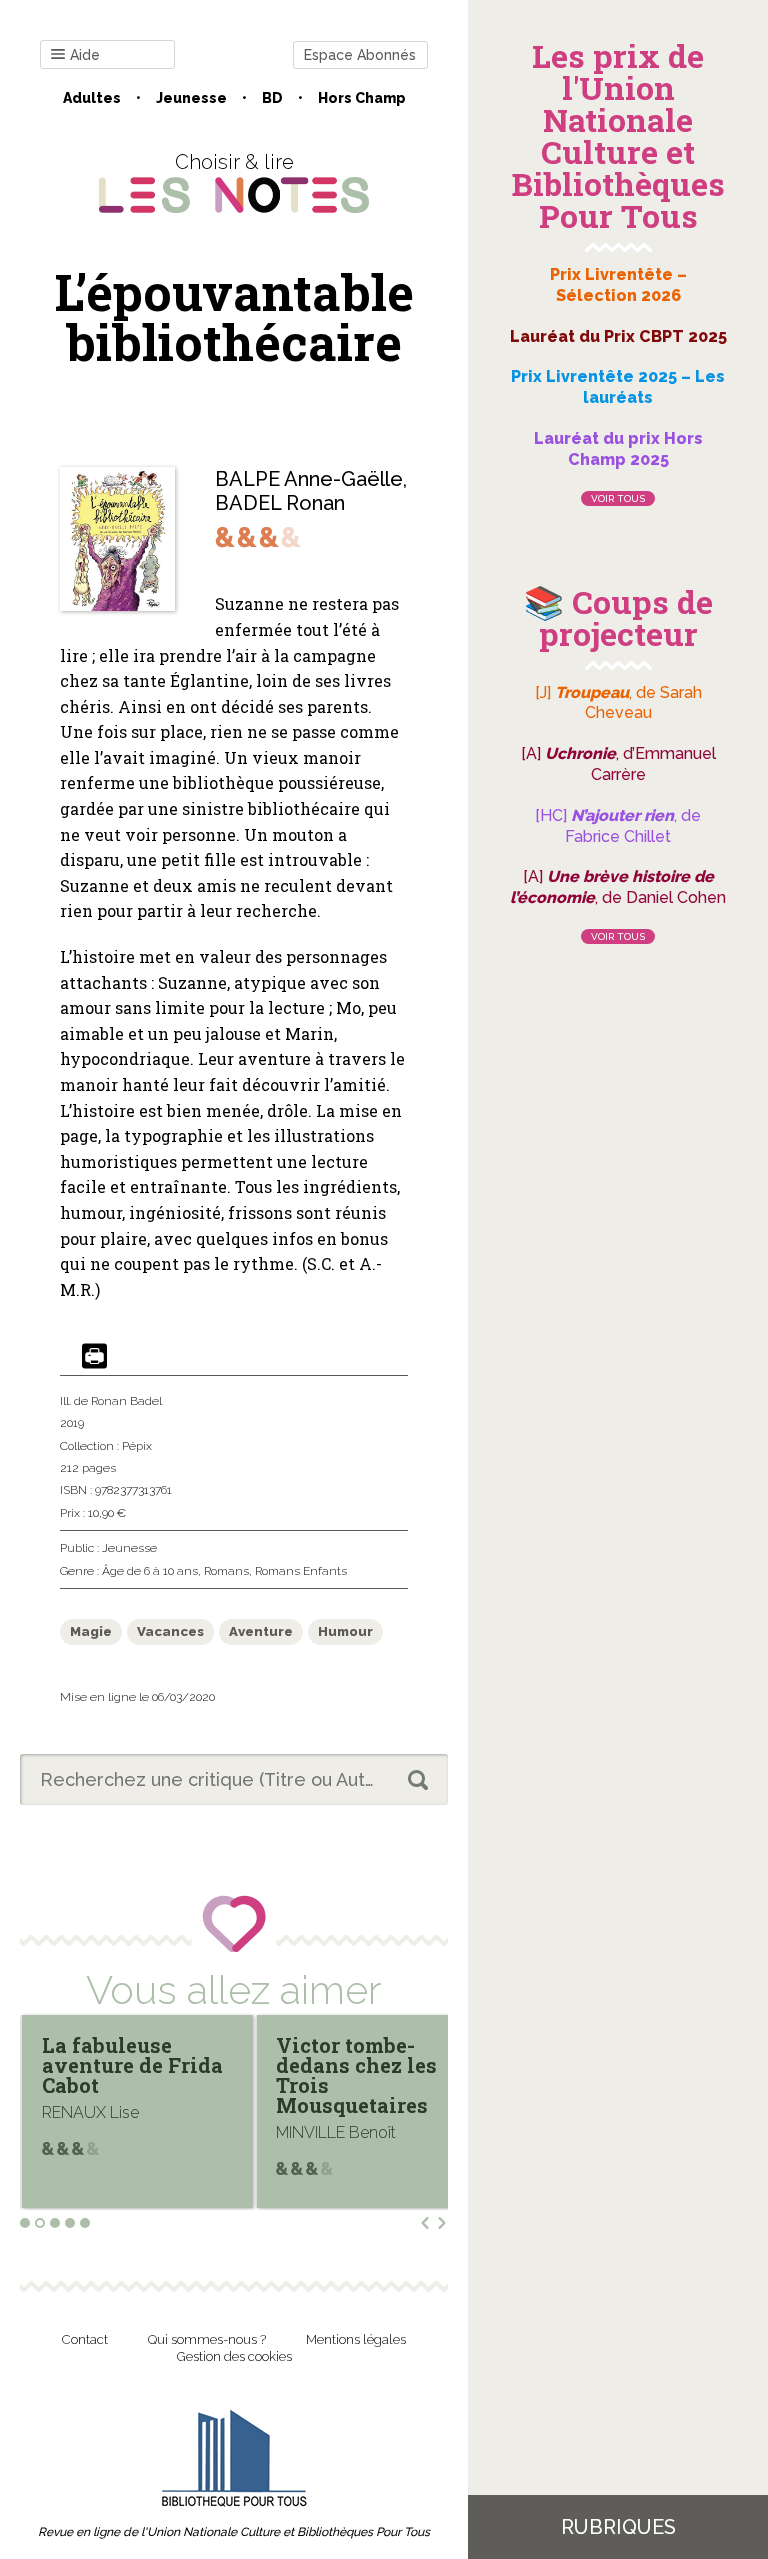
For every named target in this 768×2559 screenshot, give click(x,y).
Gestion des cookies (234, 2356)
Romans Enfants (301, 1571)
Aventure (261, 1631)
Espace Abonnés (360, 55)
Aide (85, 55)
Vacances (170, 1631)
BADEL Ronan (280, 503)
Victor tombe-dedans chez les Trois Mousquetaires (149, 2075)
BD (272, 98)
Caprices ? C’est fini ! (380, 2055)
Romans (226, 1571)
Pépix (137, 1446)
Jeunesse (191, 98)
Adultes (92, 98)
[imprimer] (94, 1357)
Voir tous (618, 498)
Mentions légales (356, 2339)
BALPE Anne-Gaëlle (309, 479)
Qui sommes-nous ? (207, 2339)
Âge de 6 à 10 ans (150, 1571)
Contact (85, 2339)
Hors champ (362, 98)
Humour (345, 1631)
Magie (91, 1631)
